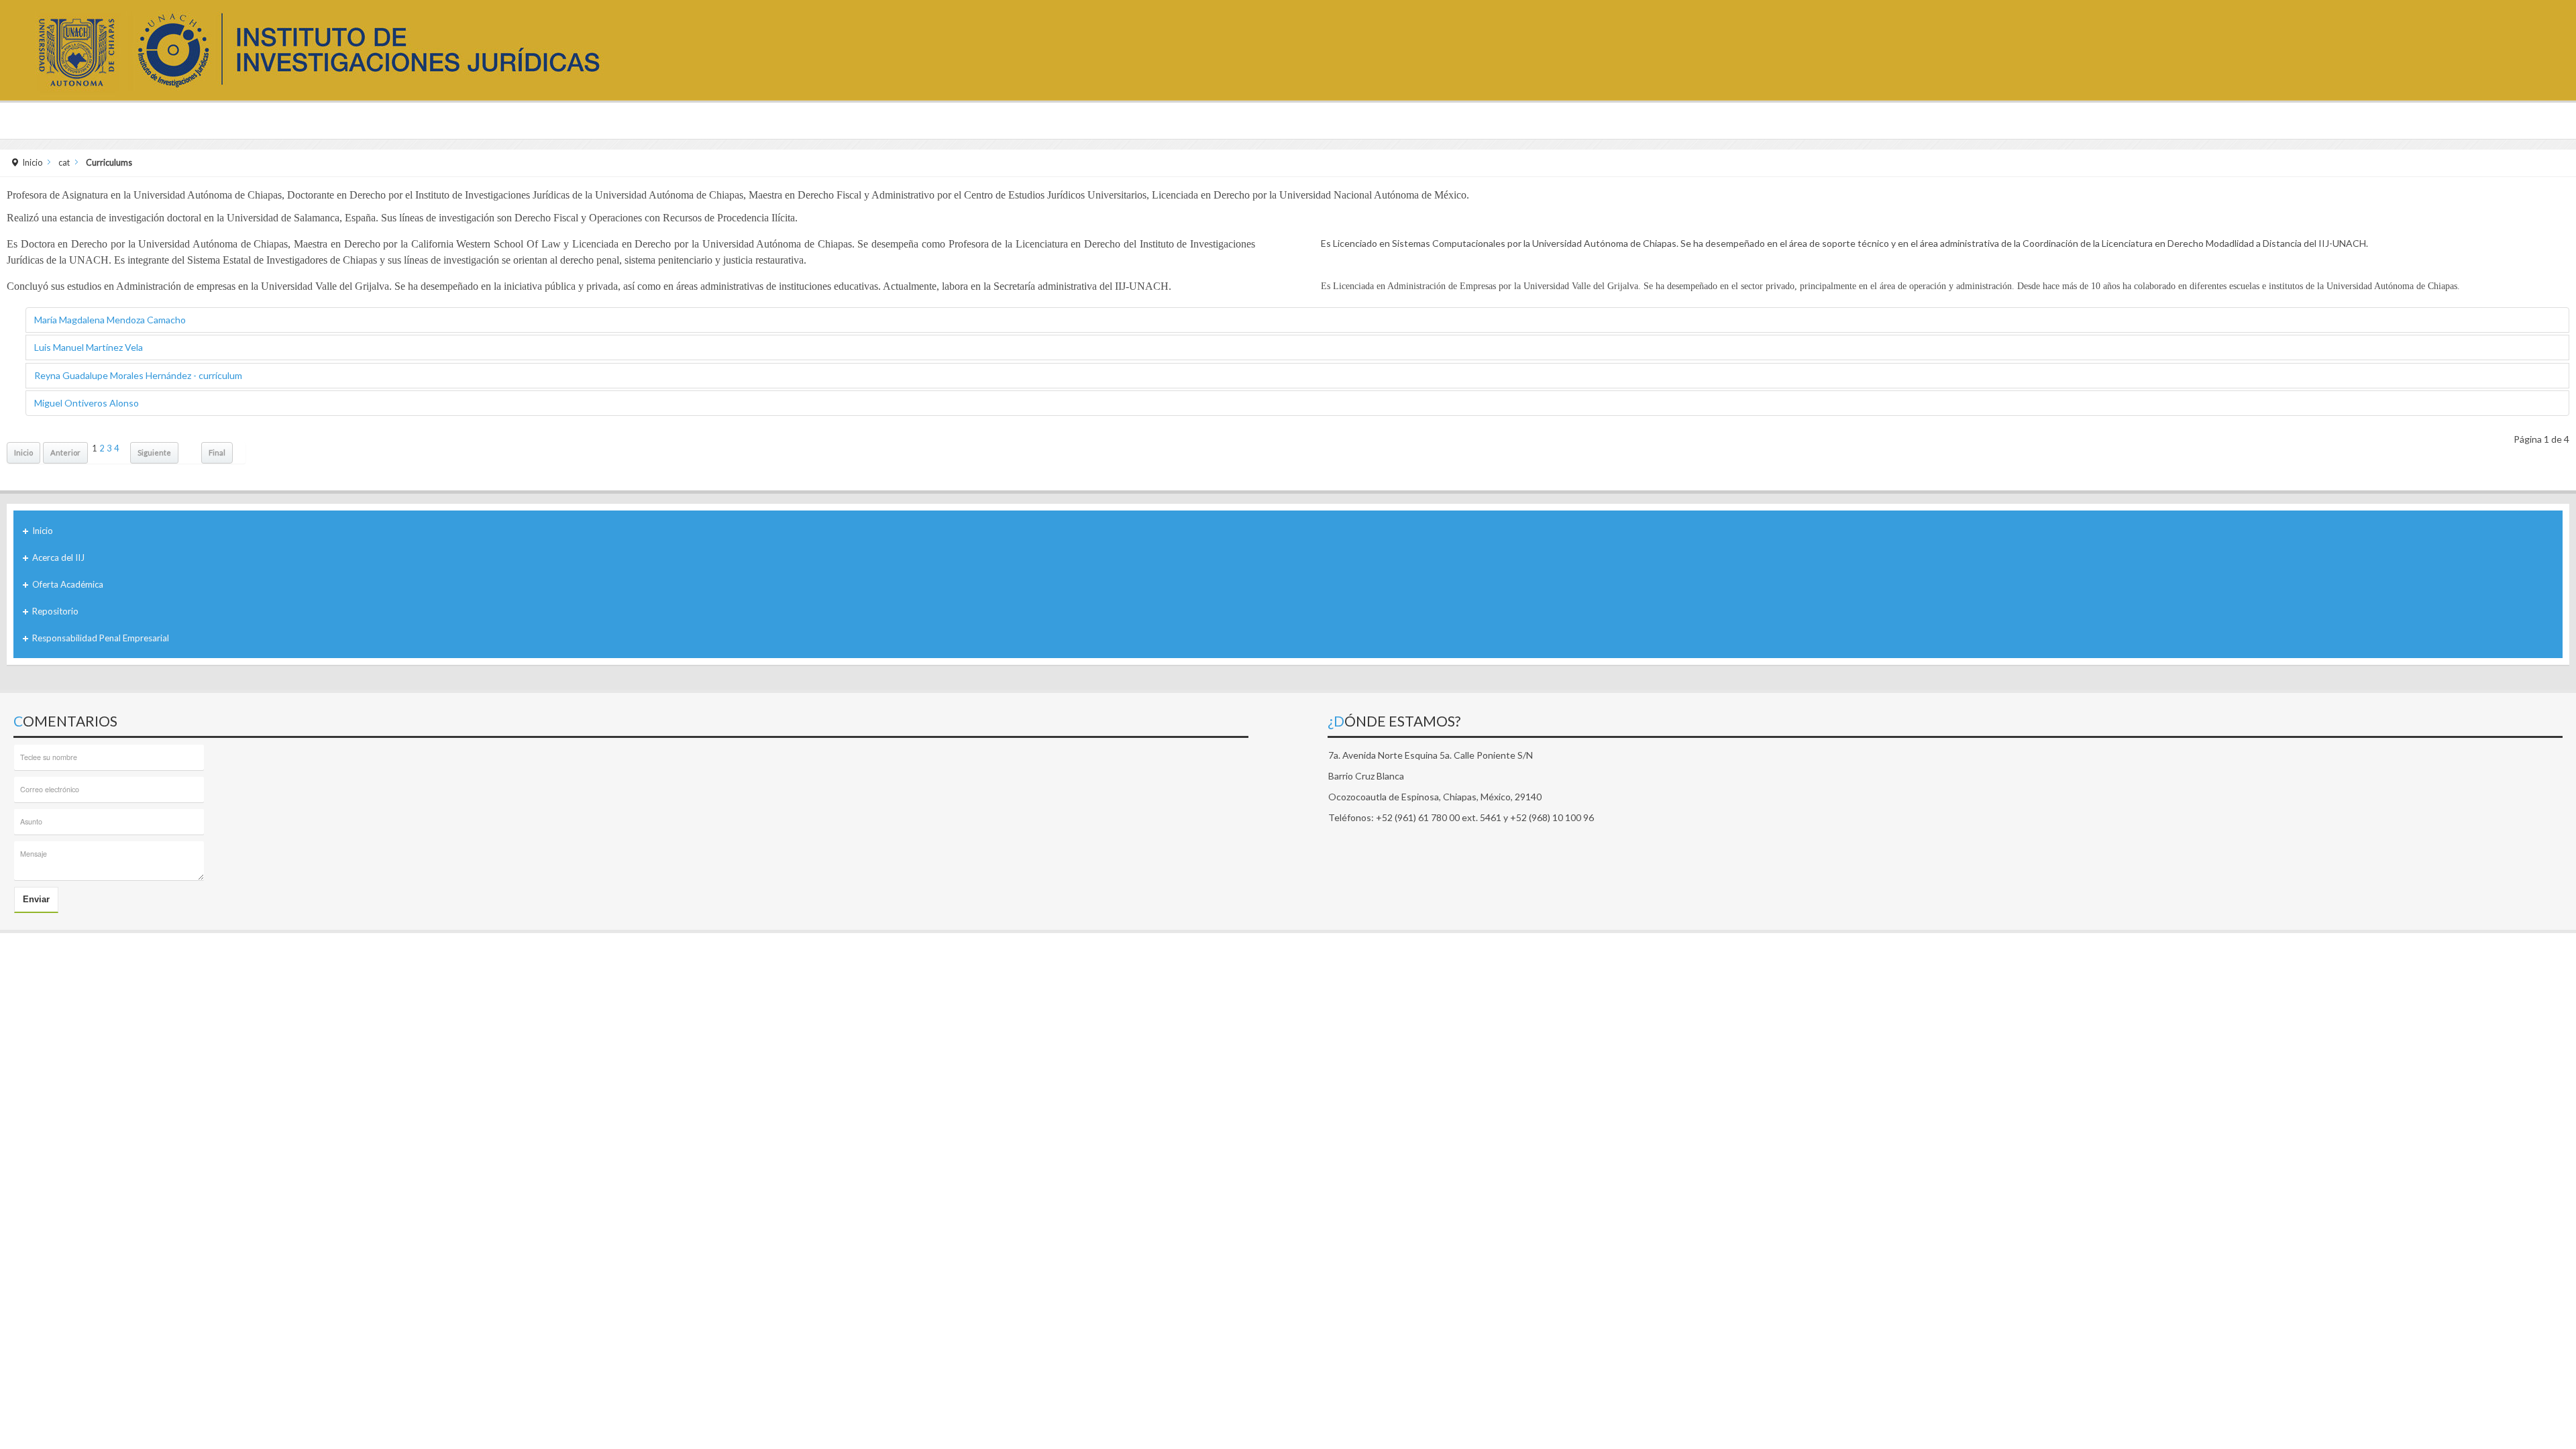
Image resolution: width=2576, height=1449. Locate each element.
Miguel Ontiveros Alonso (87, 403)
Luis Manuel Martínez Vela (89, 347)
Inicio (33, 163)
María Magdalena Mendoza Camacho (110, 320)
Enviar (36, 899)
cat (64, 163)
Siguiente (154, 452)
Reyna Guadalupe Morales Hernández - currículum (138, 375)
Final (217, 452)
